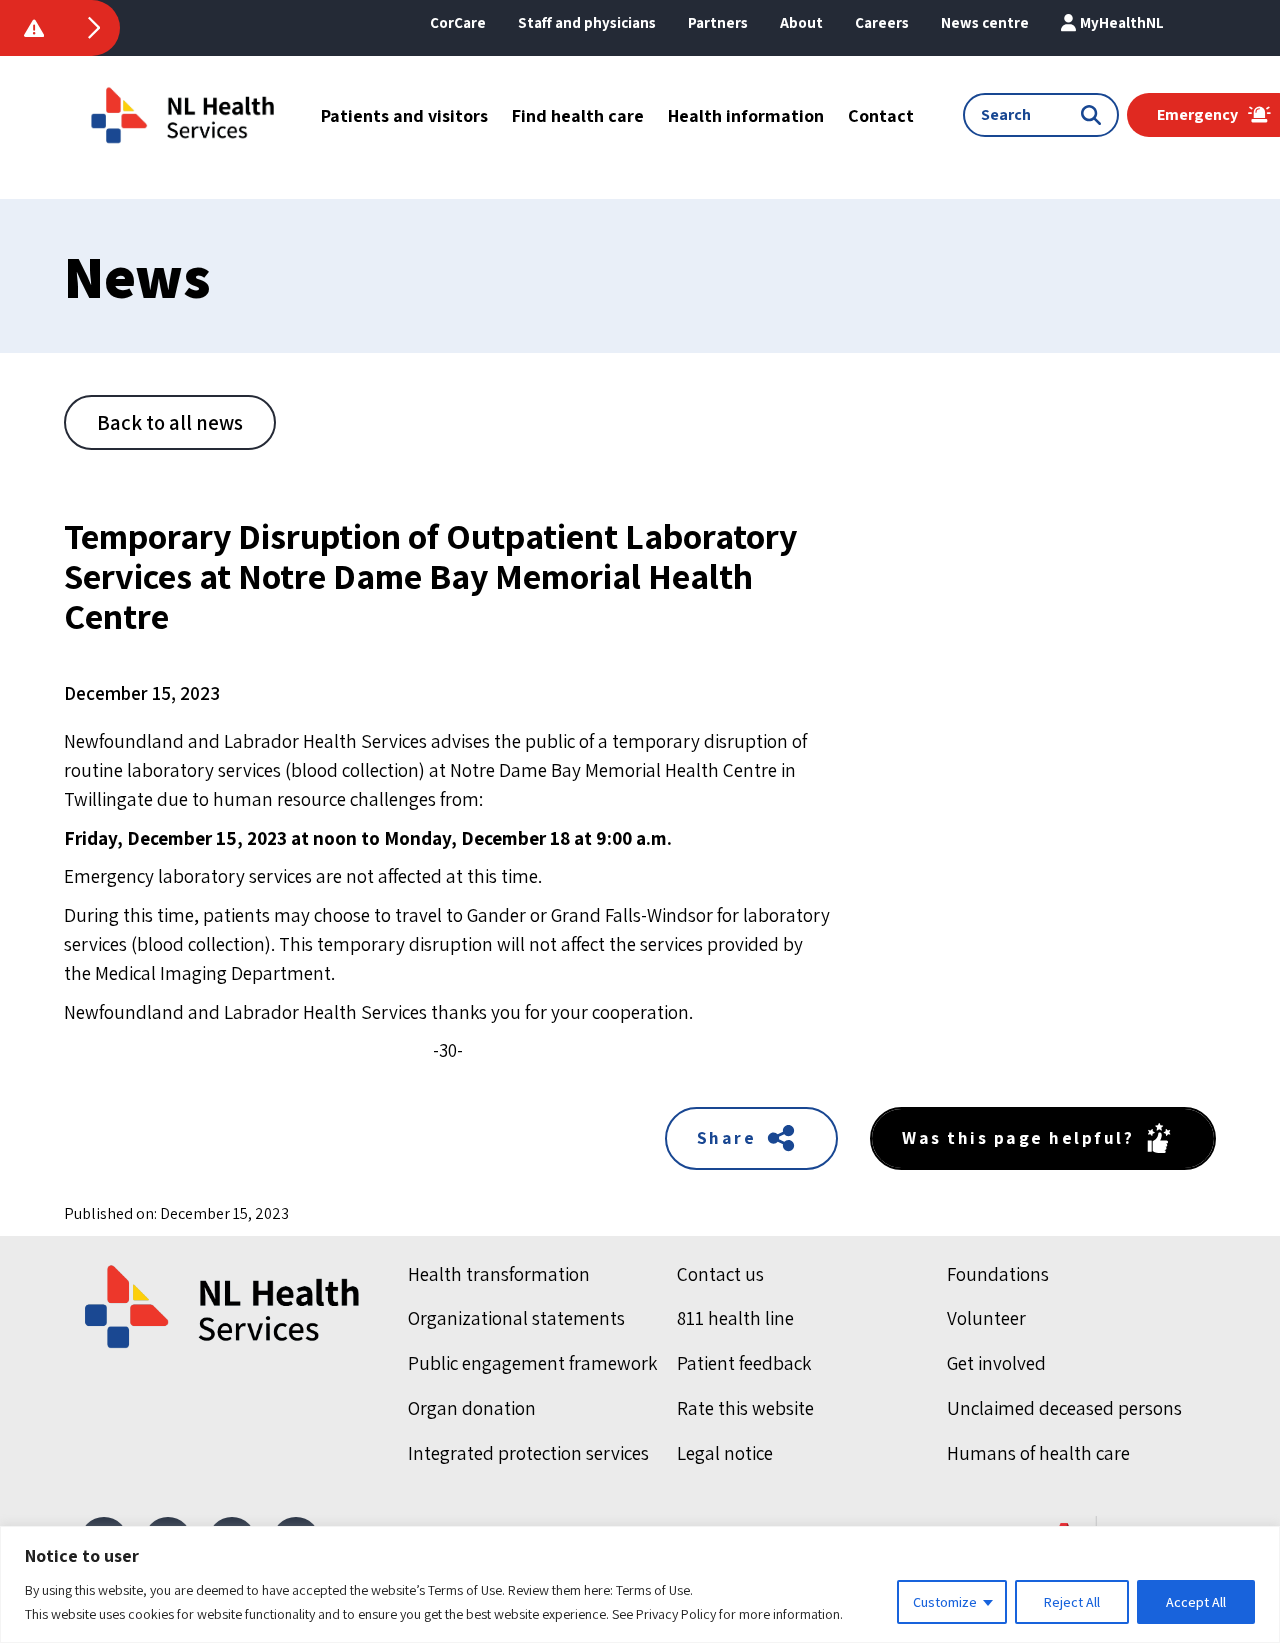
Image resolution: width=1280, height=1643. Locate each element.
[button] (801, 23)
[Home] (224, 1307)
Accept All (1196, 1602)
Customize (945, 1602)
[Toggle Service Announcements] (94, 28)
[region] (640, 1584)
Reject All (1072, 1602)
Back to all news (170, 422)
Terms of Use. (654, 1590)
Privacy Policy (676, 1614)
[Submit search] (1095, 115)
